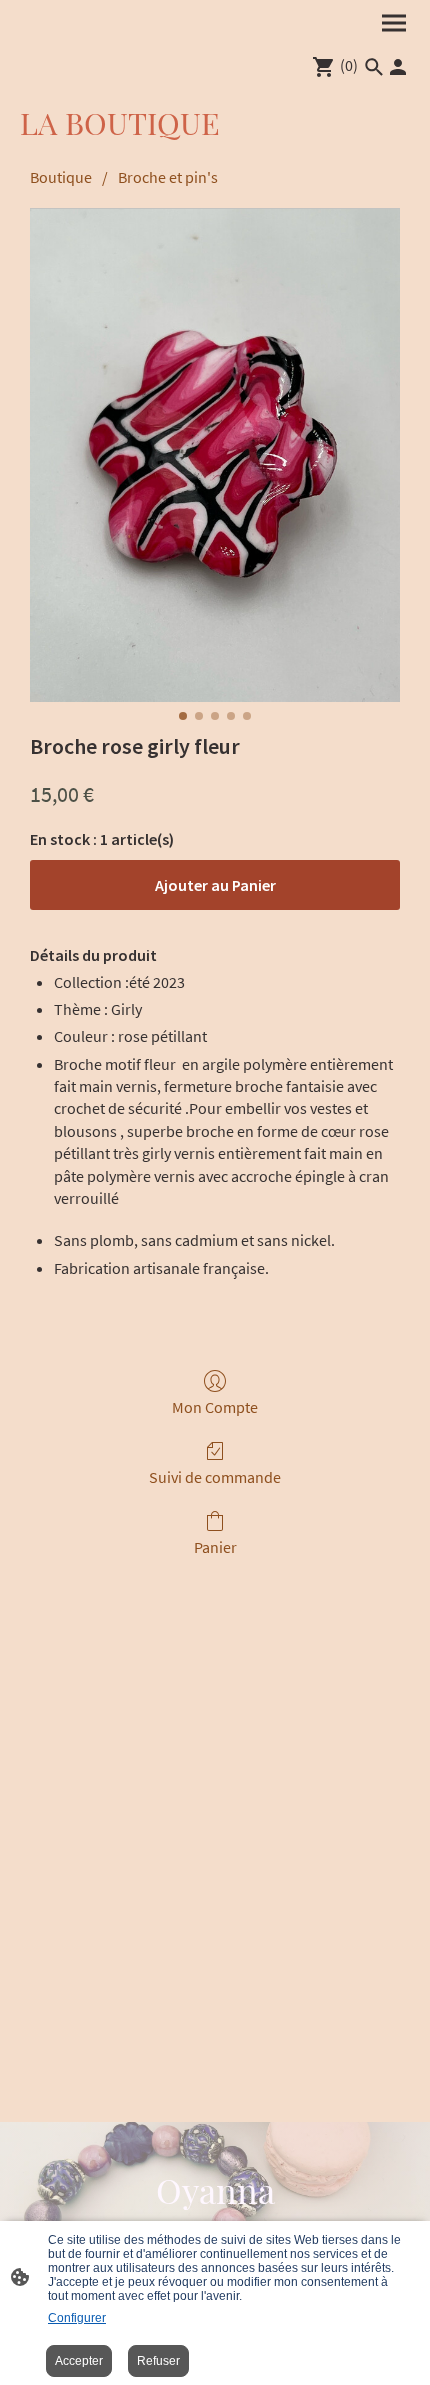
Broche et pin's (168, 177)
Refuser (158, 2361)
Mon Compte (215, 1407)
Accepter (79, 2361)
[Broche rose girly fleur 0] (215, 454)
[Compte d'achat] (398, 67)
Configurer (77, 2318)
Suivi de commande (215, 1477)
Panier (215, 1547)
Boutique (61, 177)
